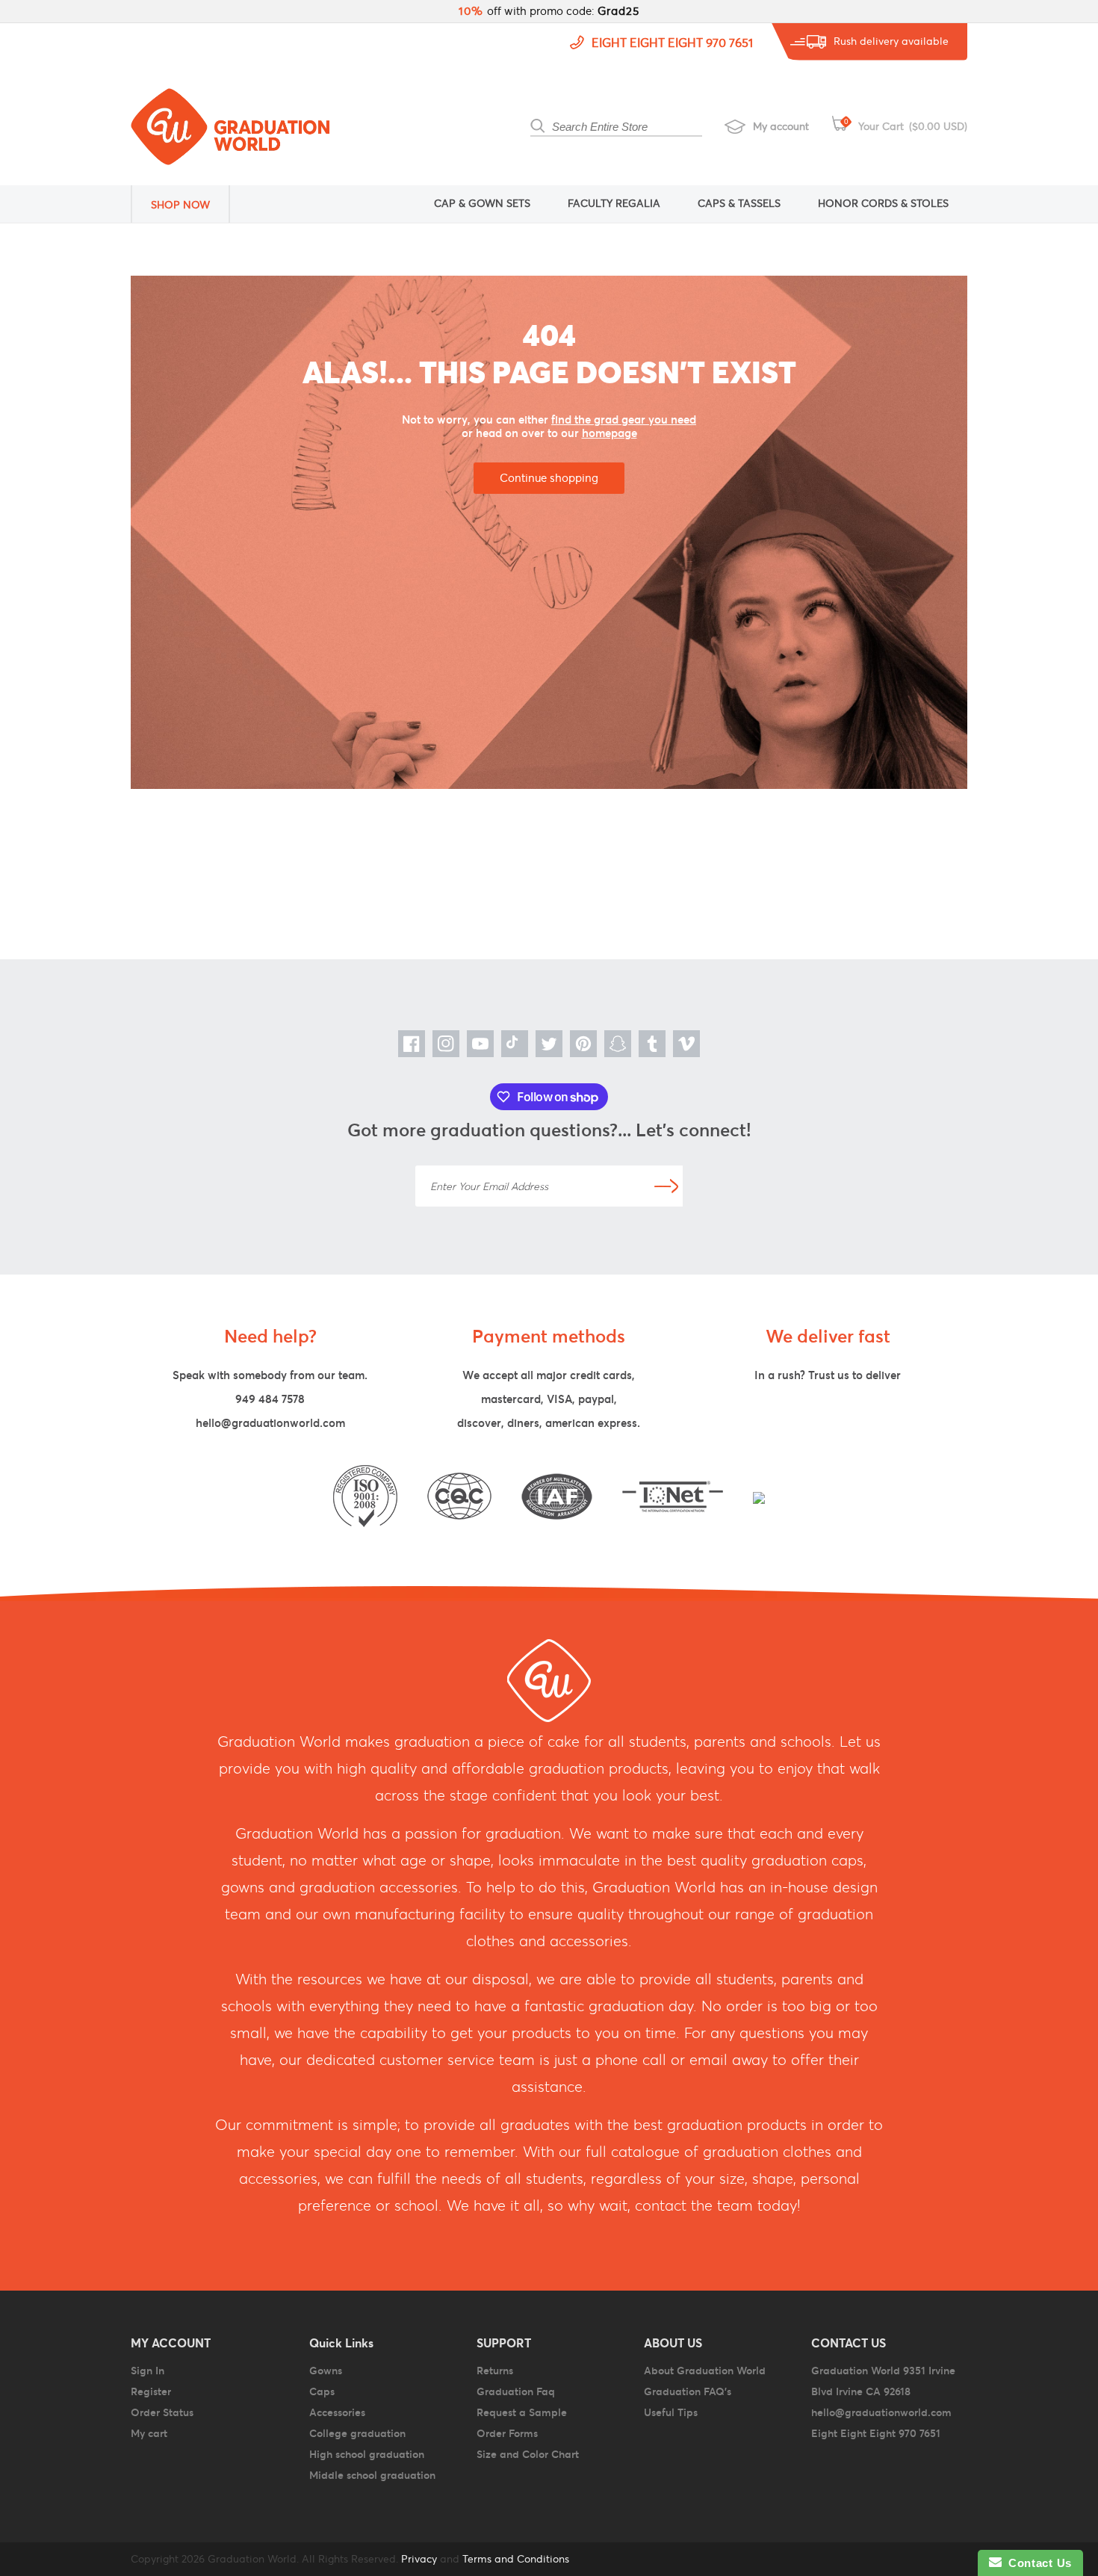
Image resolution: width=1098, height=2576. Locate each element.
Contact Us (1037, 2563)
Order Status (162, 2412)
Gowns (326, 2371)
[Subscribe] (666, 1186)
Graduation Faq (516, 2391)
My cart (149, 2433)
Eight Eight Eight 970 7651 (672, 43)
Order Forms (507, 2433)
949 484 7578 (270, 1399)
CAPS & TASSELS (739, 203)
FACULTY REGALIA (614, 203)
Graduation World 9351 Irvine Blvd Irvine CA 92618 (883, 2381)
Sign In (148, 2371)
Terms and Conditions (516, 2559)
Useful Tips (671, 2412)
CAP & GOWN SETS (482, 203)
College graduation (357, 2433)
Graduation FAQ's (688, 2391)
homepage (610, 433)
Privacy (418, 2559)
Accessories (337, 2412)
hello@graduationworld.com (270, 1423)
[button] (190, 204)
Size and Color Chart (528, 2454)
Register (151, 2391)
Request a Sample (522, 2412)
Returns (495, 2371)
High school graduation (367, 2454)
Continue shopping (549, 478)
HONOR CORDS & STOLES (883, 203)
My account (781, 126)
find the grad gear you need (624, 419)
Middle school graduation (372, 2475)
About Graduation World (705, 2371)
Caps (322, 2391)
